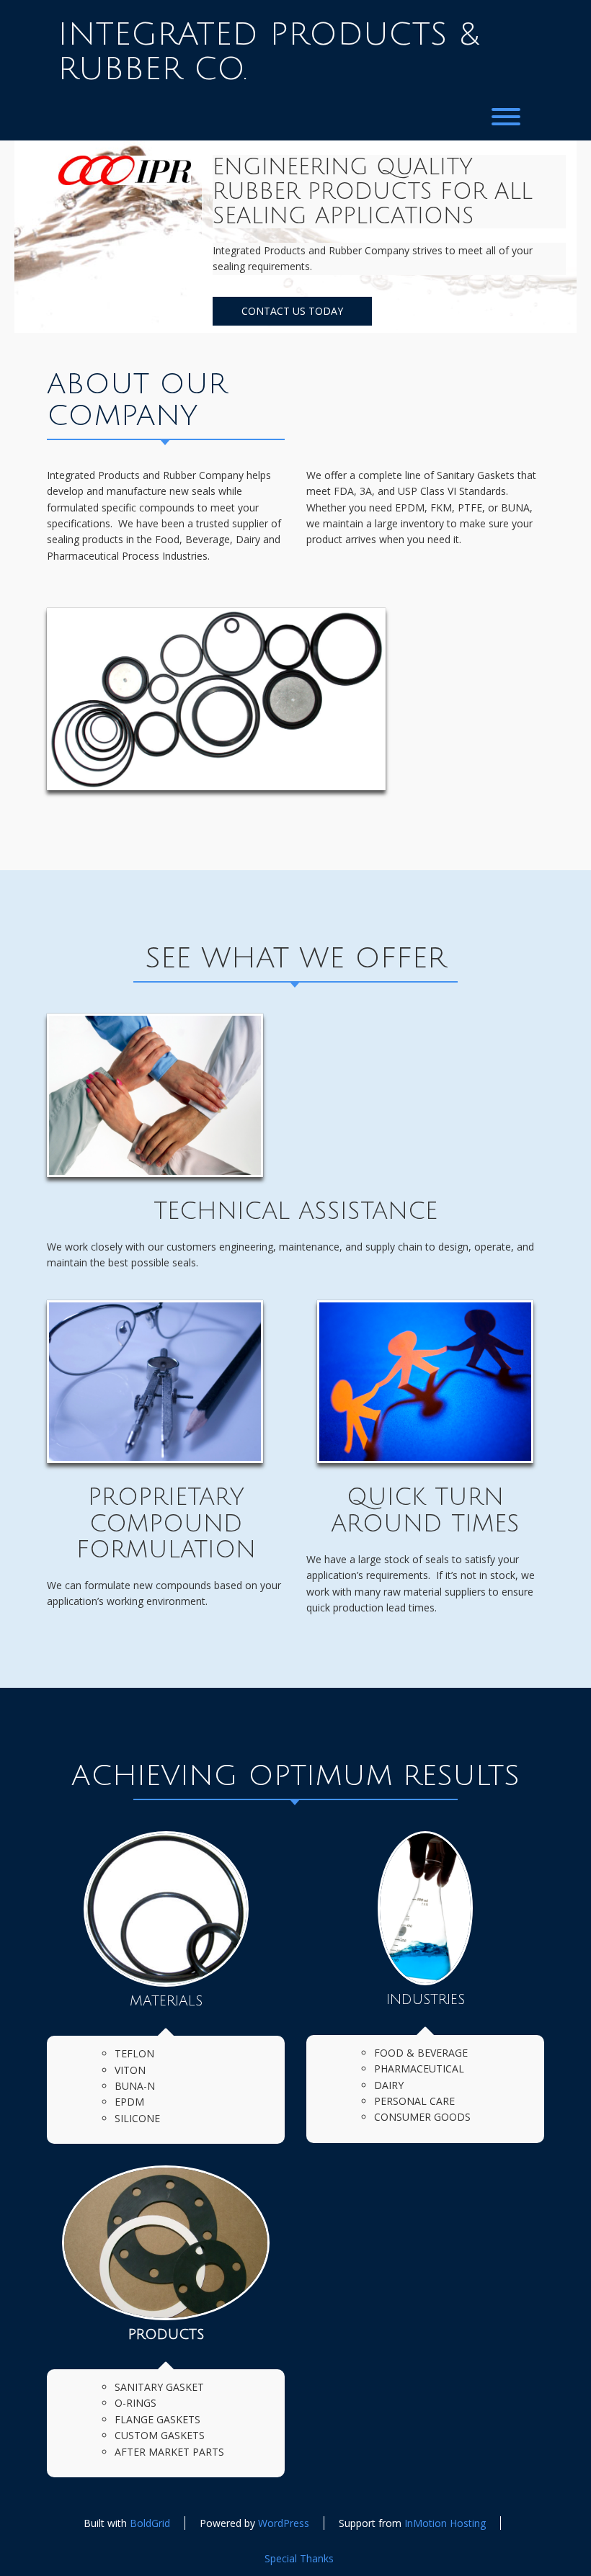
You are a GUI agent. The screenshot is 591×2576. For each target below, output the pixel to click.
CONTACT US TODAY (292, 311)
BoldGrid (150, 2523)
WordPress (284, 2523)
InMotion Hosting (445, 2523)
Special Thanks (299, 2558)
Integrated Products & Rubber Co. (269, 52)
